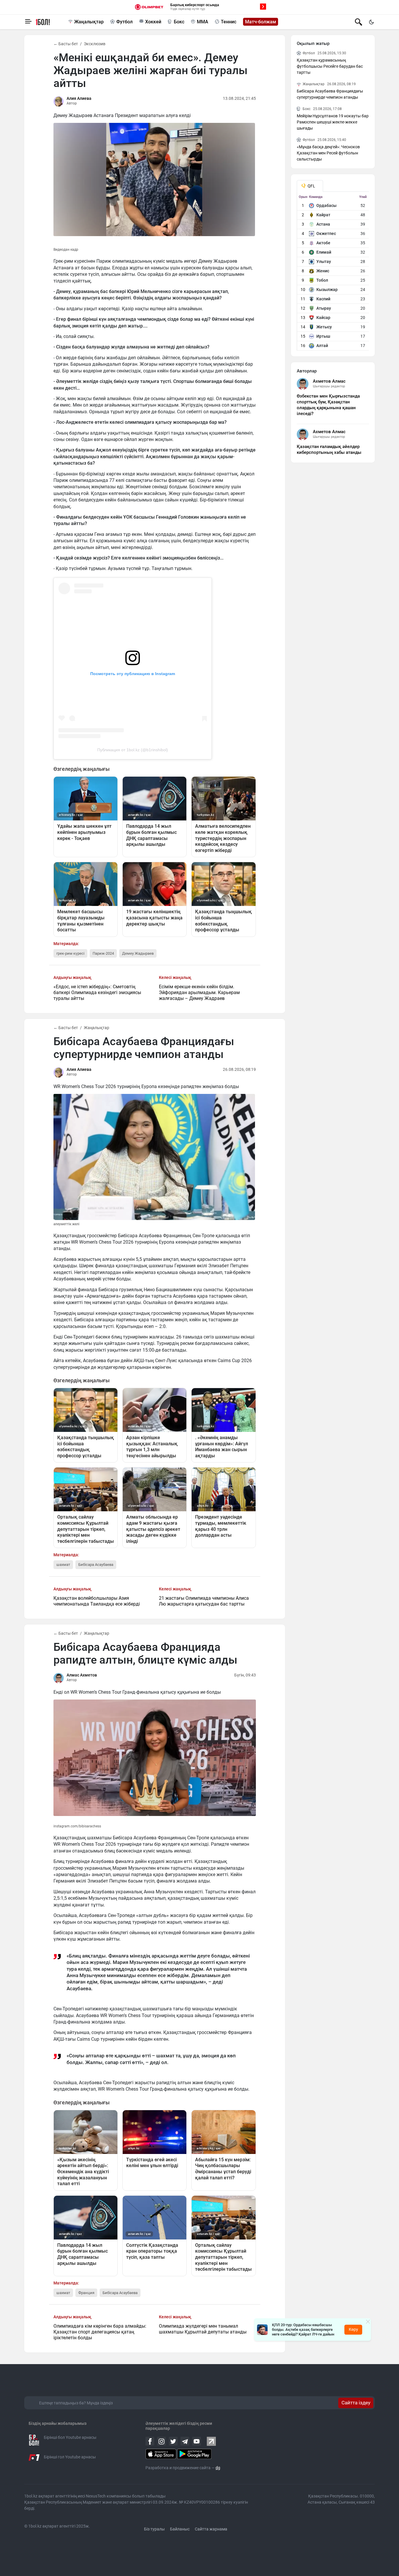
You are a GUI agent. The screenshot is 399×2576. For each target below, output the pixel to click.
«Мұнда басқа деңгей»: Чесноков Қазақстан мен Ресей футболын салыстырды (328, 153)
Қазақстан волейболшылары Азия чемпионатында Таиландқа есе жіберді (97, 1601)
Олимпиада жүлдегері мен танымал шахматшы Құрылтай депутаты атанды (203, 2329)
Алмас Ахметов (82, 1675)
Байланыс (180, 2529)
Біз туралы (154, 2529)
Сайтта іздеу (356, 2403)
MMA (203, 22)
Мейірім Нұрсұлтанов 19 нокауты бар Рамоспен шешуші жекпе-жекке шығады (333, 122)
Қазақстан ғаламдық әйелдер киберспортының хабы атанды (329, 449)
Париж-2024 (103, 953)
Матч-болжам (261, 22)
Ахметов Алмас (329, 381)
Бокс (179, 22)
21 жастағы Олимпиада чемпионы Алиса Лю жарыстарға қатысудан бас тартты (204, 1601)
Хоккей (153, 22)
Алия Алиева (79, 98)
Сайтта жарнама (211, 2529)
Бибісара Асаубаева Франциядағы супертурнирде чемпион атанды (330, 94)
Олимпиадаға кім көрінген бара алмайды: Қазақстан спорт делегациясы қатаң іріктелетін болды (100, 2332)
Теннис (229, 22)
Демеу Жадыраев (138, 953)
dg (218, 2468)
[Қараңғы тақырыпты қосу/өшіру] (371, 22)
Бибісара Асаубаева (96, 1565)
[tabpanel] (333, 273)
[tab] (310, 186)
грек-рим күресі (70, 953)
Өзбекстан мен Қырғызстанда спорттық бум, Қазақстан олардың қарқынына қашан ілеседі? (328, 405)
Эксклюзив (95, 44)
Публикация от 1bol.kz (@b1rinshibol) (133, 750)
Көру (353, 2329)
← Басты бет (66, 44)
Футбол (124, 22)
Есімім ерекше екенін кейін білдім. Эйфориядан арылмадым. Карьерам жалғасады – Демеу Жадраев (199, 992)
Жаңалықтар (89, 22)
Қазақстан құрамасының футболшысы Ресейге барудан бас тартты (330, 66)
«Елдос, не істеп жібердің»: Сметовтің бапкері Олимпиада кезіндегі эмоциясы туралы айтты (97, 992)
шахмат (63, 1565)
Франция (86, 2293)
